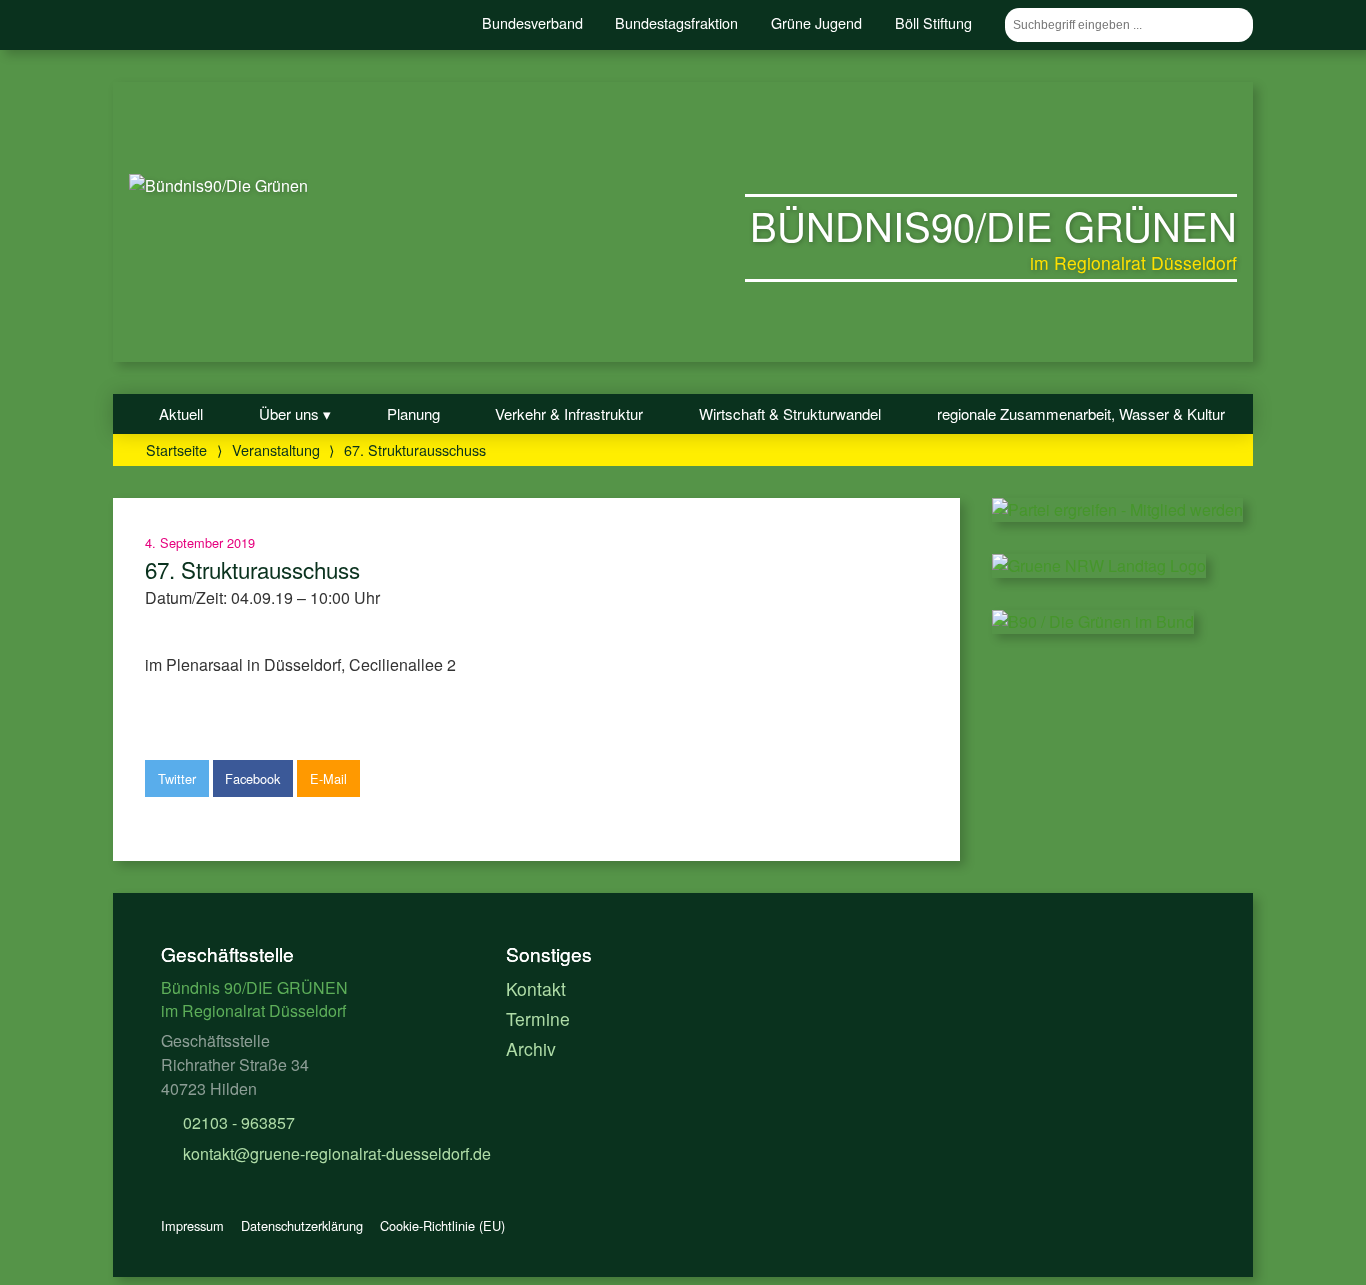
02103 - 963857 (237, 1122)
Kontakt (536, 988)
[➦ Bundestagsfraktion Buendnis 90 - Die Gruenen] (1093, 621)
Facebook (252, 778)
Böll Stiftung (933, 22)
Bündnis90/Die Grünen (993, 224)
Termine (538, 1018)
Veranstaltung (276, 449)
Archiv (531, 1048)
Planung (413, 413)
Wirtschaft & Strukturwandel (790, 413)
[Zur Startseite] (218, 185)
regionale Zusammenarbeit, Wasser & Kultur (1081, 413)
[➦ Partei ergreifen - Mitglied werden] (1117, 509)
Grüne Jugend (816, 22)
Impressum (192, 1225)
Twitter (177, 778)
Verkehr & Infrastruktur (569, 413)
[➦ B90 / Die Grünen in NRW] (1099, 565)
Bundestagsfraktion (676, 22)
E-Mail (328, 778)
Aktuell (181, 413)
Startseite (176, 449)
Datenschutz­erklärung (302, 1225)
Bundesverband (532, 22)
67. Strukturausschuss (252, 569)
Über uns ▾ (295, 413)
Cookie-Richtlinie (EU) (442, 1225)
